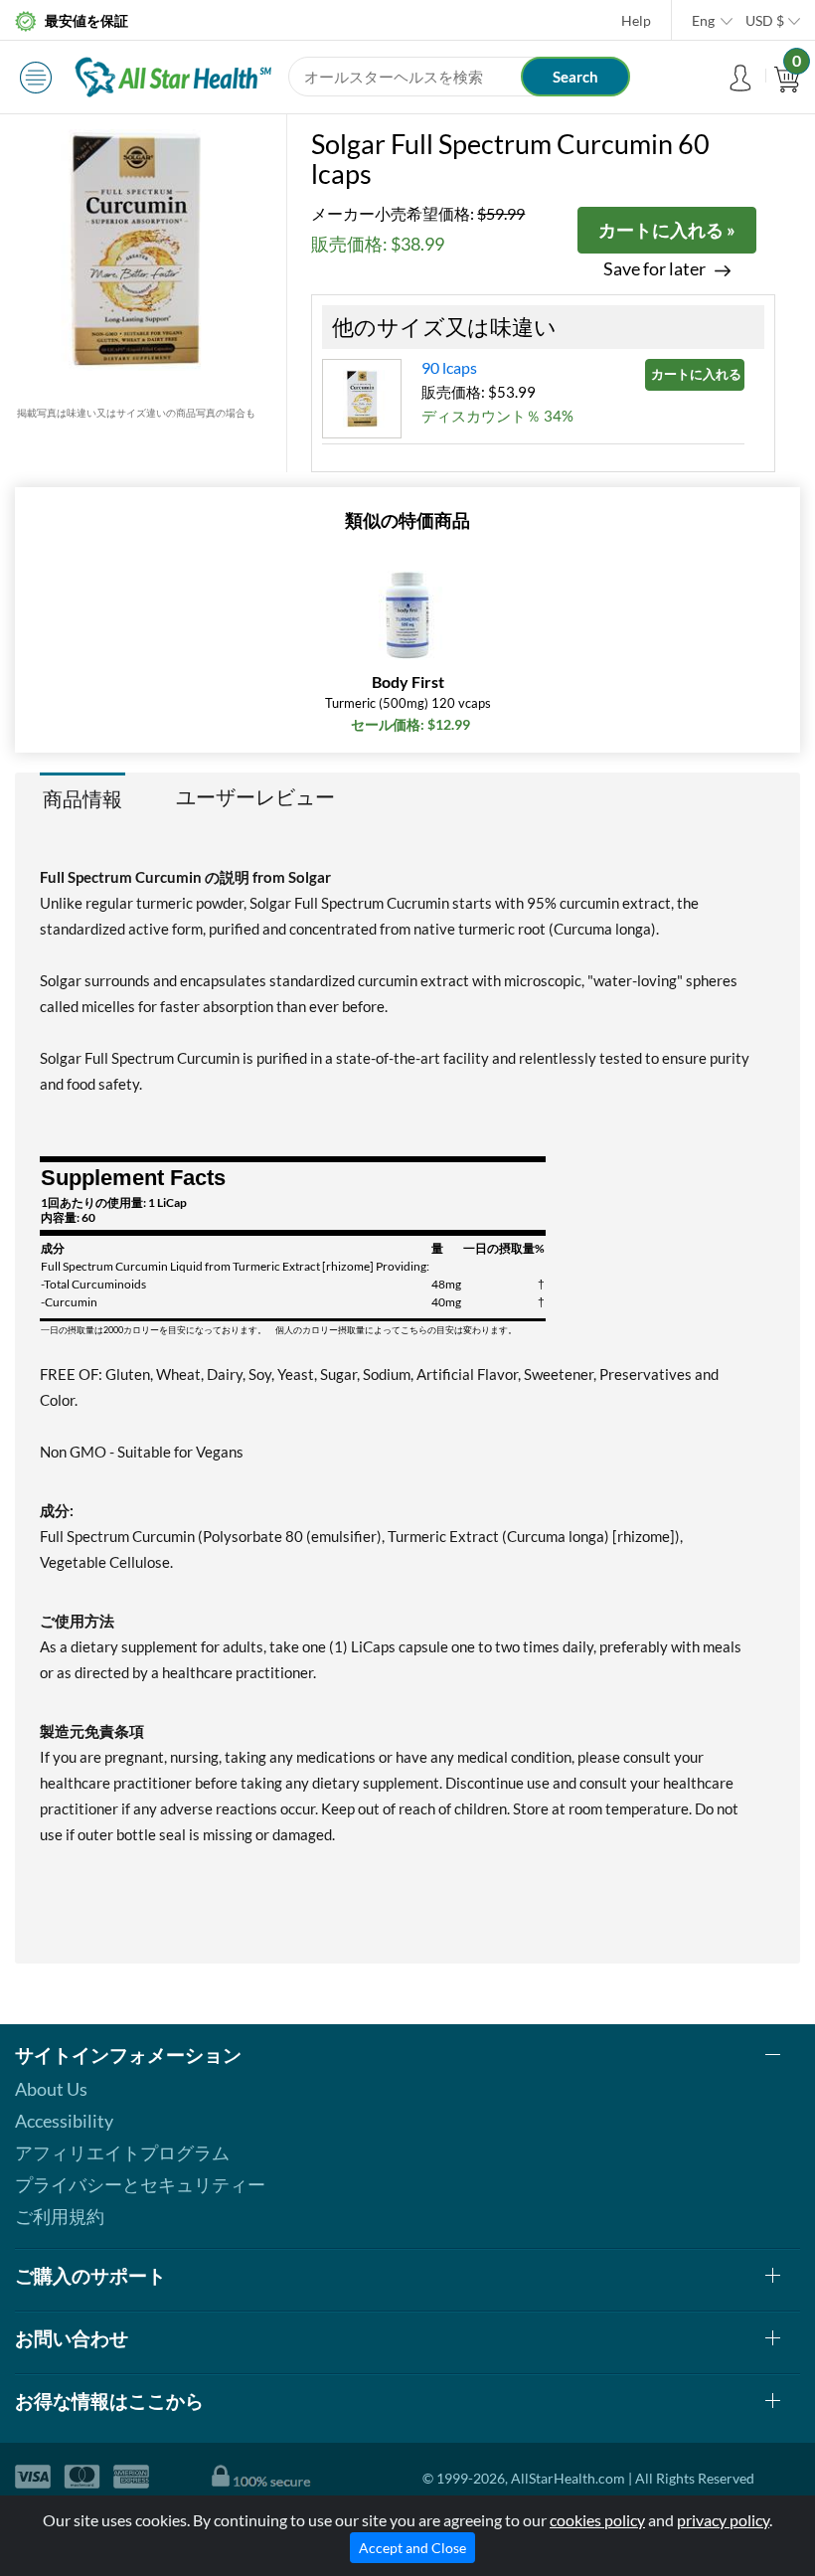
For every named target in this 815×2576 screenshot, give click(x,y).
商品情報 (82, 798)
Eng (703, 20)
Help (636, 20)
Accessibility (64, 2121)
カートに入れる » (667, 230)
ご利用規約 (60, 2216)
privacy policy (723, 2520)
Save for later (654, 269)
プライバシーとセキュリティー (140, 2184)
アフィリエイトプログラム (122, 2152)
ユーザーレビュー (255, 797)
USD (765, 20)
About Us (51, 2089)
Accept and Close (412, 2548)
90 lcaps (449, 367)
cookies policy (597, 2520)
